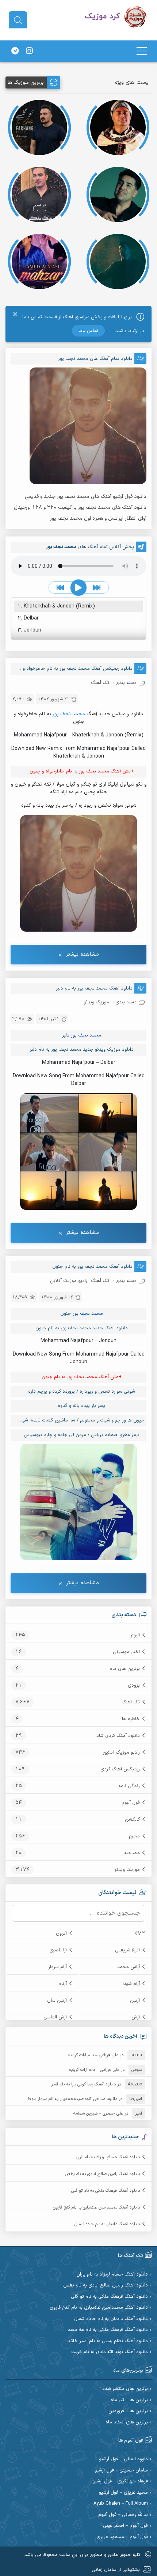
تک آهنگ (131, 1702)
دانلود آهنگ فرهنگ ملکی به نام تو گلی (106, 2191)
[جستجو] (18, 20)
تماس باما (88, 331)
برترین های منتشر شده (125, 2389)
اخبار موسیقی (126, 1652)
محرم (134, 1836)
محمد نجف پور (69, 714)
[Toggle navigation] (142, 51)
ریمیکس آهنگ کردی (120, 1769)
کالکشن (132, 1820)
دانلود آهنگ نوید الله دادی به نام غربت (110, 2352)
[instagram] (29, 51)
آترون (61, 1934)
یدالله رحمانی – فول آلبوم (123, 2515)
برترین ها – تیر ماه (129, 2400)
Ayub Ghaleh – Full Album (121, 2504)
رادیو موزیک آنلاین (121, 1753)
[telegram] (15, 51)
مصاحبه (132, 1853)
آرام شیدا (131, 1984)
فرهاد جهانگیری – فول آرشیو (120, 2481)
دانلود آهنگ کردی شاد (118, 1736)
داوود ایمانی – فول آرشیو (123, 2459)
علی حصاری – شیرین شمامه (98, 2113)
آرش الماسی (55, 2017)
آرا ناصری (58, 1950)
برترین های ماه (125, 1669)
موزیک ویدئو (127, 1870)
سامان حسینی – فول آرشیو (121, 2471)
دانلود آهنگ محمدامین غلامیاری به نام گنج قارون (96, 2207)
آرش (136, 2017)
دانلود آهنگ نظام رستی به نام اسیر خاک (108, 2341)
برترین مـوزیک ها (26, 82)
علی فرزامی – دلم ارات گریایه (93, 2055)
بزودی (134, 1686)
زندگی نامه (129, 1786)
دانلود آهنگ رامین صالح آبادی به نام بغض (102, 2174)
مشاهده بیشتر (82, 954)
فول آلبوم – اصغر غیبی (125, 2526)
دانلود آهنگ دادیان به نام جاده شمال (107, 2224)
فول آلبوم (131, 1803)
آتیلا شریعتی (127, 1950)
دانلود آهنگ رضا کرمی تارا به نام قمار (83, 2084)
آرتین (135, 2001)
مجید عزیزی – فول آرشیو (123, 2493)
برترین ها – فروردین (128, 2411)
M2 (141, 1934)
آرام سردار (58, 1967)
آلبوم (135, 1635)
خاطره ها (131, 1719)
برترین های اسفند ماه (127, 2422)
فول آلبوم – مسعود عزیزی (122, 2537)
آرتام (63, 1984)
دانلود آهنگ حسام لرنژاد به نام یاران (108, 2157)
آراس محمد (129, 1967)
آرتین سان (57, 2001)
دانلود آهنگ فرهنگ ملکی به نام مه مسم (108, 2330)
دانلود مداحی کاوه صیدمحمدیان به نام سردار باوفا (73, 2099)
